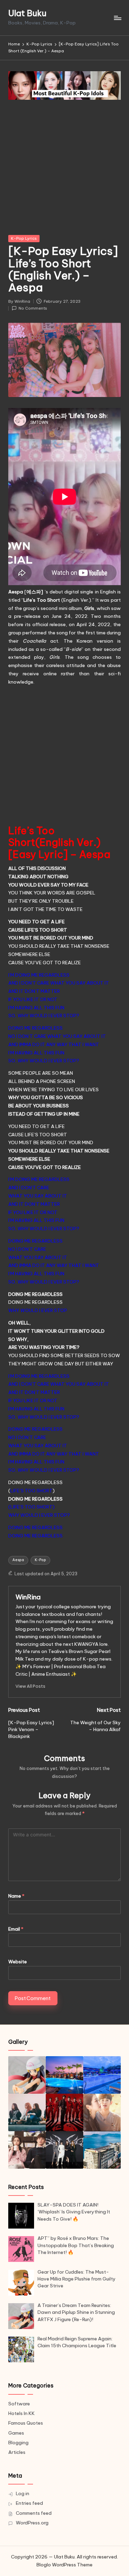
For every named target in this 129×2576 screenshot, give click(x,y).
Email (16, 1929)
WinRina (28, 1597)
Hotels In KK (21, 2413)
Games (16, 2433)
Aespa (18, 1560)
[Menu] (117, 18)
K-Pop (40, 1560)
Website (18, 1962)
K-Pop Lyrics (24, 238)
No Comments (33, 308)
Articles (17, 2452)
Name (16, 1896)
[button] (30, 1686)
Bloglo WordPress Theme (64, 2565)
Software (19, 2404)
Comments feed (34, 2513)
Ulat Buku (27, 13)
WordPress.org (32, 2523)
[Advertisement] (64, 168)
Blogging (18, 2443)
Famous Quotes (26, 2423)
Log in (23, 2493)
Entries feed (29, 2503)
